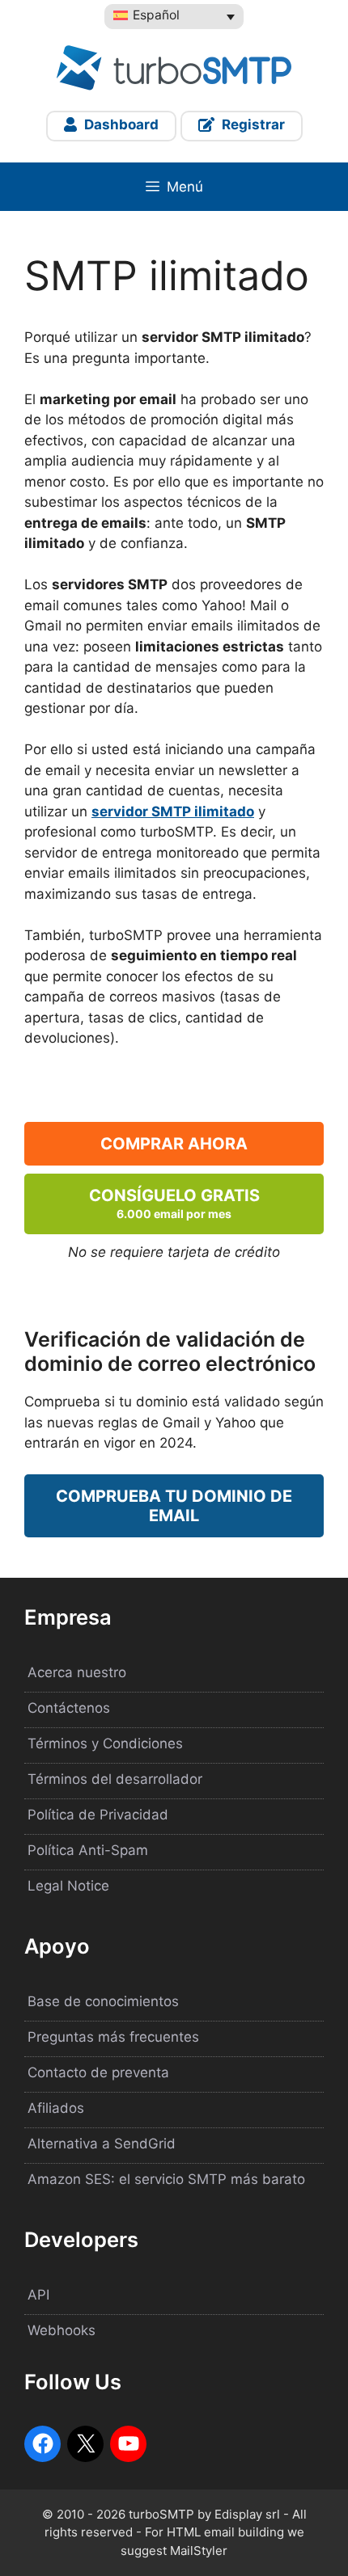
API (38, 2295)
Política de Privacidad (98, 1815)
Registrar (252, 124)
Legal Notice (68, 1886)
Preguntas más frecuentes (113, 2037)
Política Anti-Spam (88, 1850)
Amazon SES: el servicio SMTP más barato (166, 2179)
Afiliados (56, 2108)
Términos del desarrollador (115, 1779)
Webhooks (62, 2330)
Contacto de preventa (98, 2072)
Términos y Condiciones (105, 1743)
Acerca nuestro (77, 1672)
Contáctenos (69, 1708)
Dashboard (120, 124)
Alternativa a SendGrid (102, 2144)
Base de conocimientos (103, 2001)
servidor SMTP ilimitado (173, 812)
